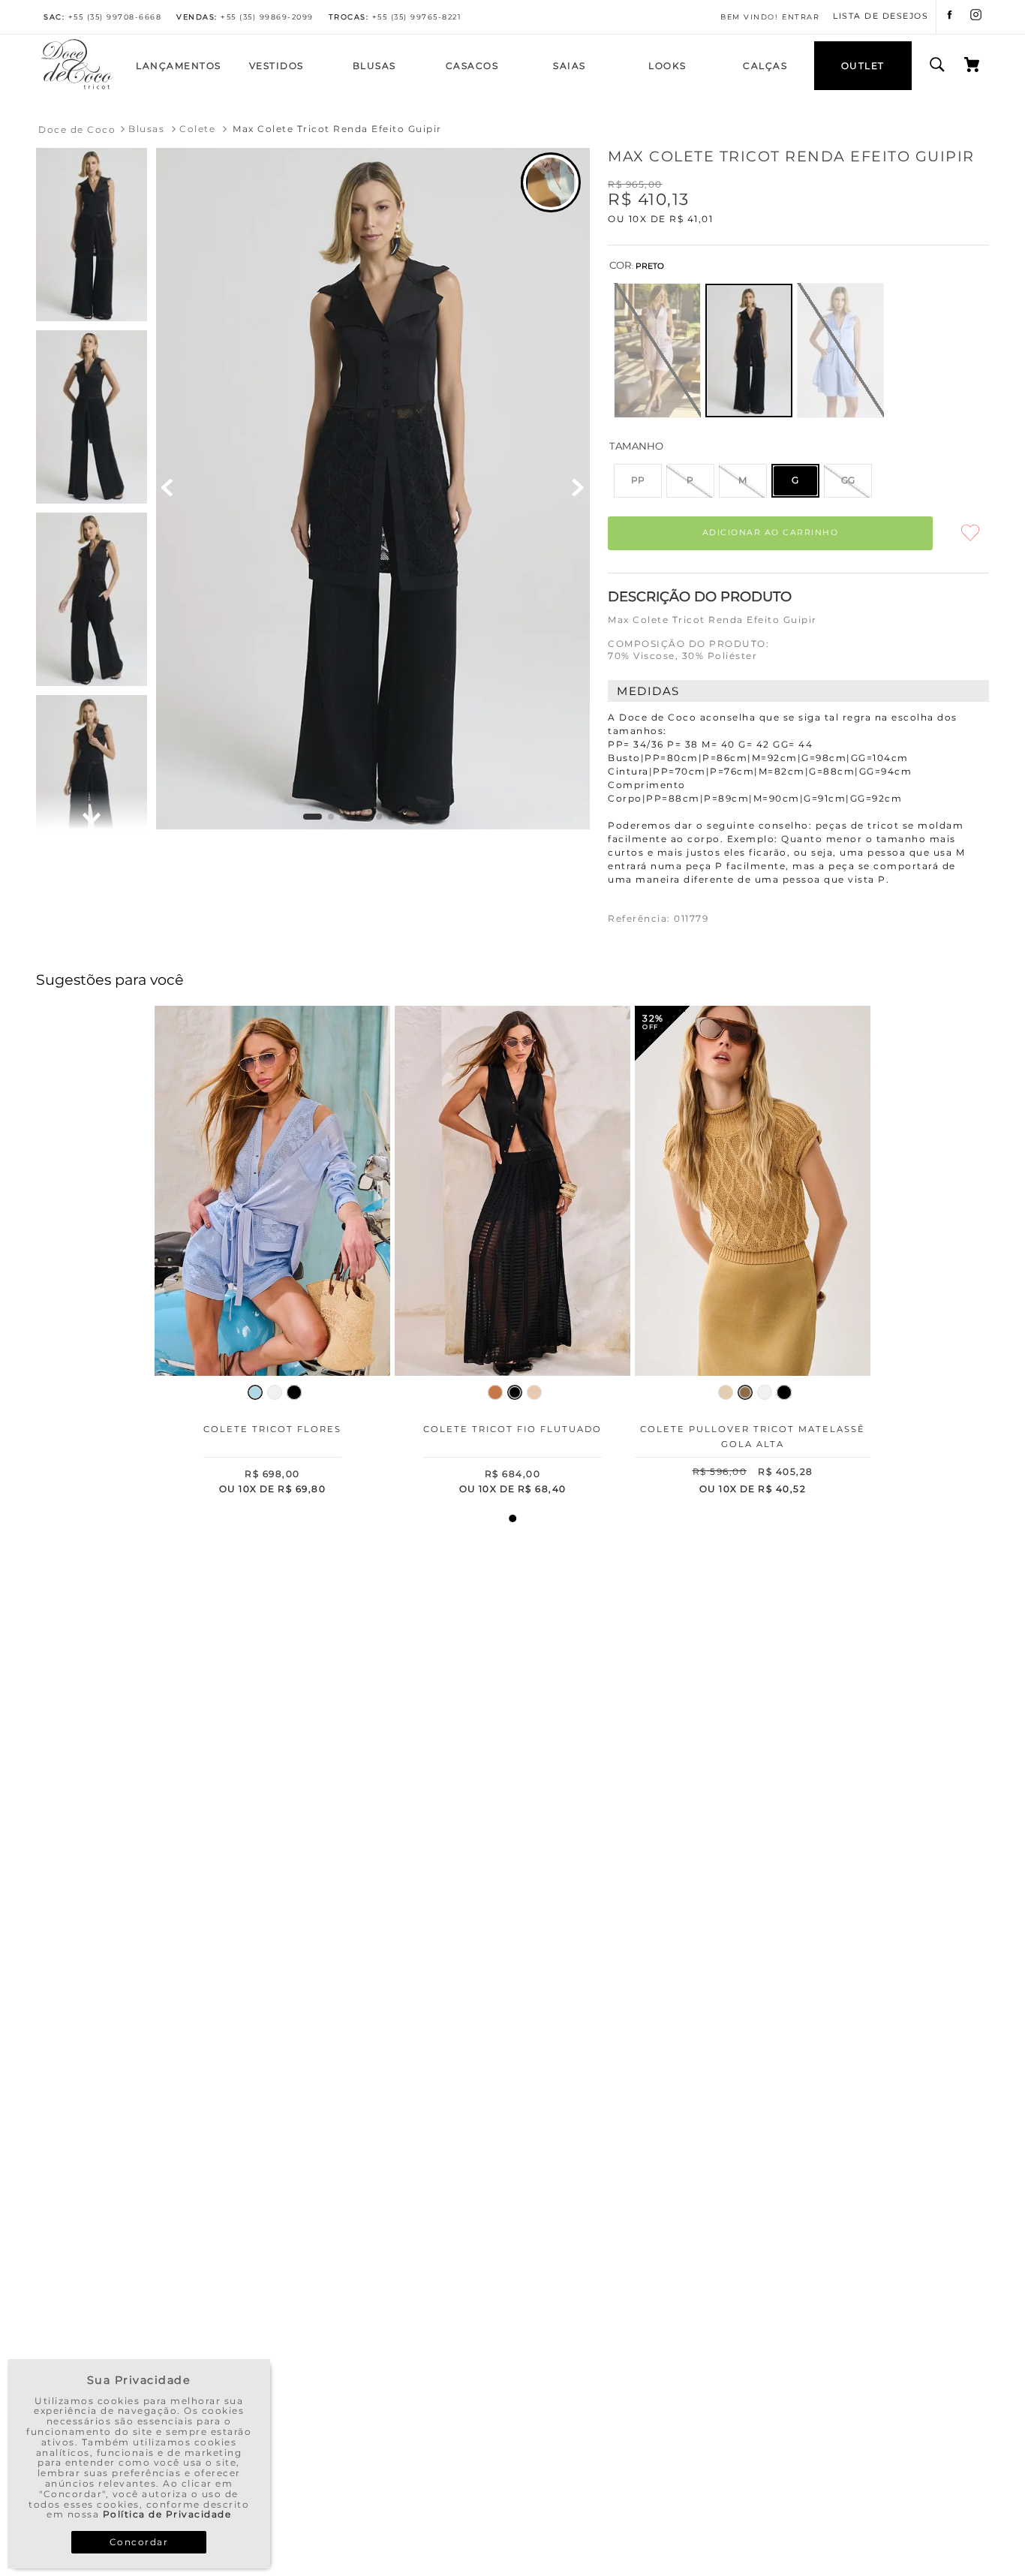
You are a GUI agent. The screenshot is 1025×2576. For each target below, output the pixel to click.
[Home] (77, 87)
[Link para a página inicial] (77, 130)
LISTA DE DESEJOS (881, 17)
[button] (657, 351)
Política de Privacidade (167, 2514)
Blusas (146, 129)
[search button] (937, 65)
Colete (197, 129)
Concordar (139, 2542)
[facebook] (950, 17)
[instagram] (976, 17)
